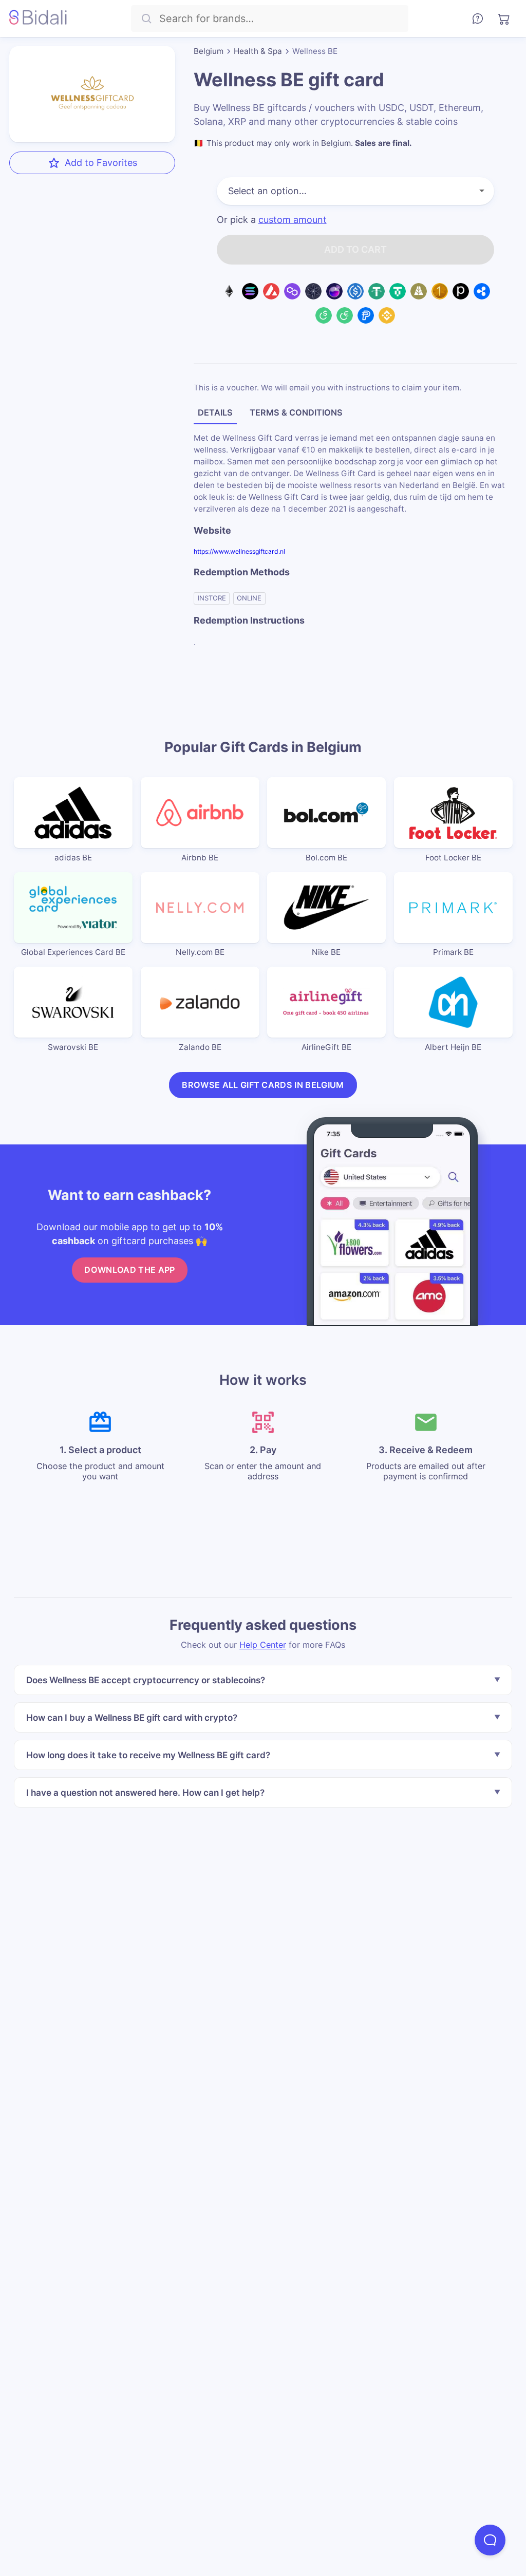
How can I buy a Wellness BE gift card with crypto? (132, 1717)
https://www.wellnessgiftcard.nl (239, 551)
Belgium (209, 51)
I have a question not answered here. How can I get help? (145, 1792)
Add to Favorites (101, 163)
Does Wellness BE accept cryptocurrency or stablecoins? (146, 1680)
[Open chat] (490, 2540)
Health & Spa (258, 51)
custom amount (293, 220)
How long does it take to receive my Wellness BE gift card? (148, 1754)
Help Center (263, 1644)
